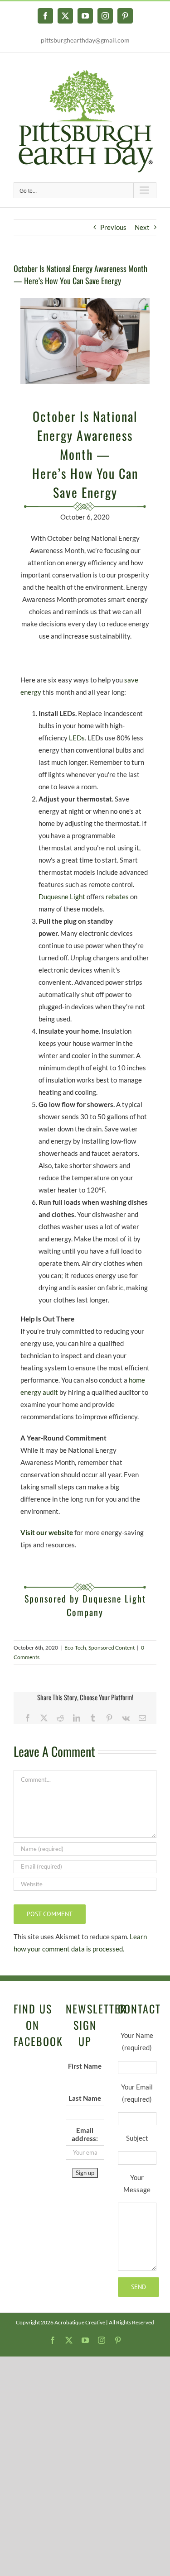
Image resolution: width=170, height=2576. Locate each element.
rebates (117, 897)
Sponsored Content (112, 1648)
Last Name (85, 2098)
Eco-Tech (75, 1648)
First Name (85, 2066)
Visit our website (47, 1532)
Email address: (85, 2134)
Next (142, 227)
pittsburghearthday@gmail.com (85, 40)
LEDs (77, 738)
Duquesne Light (62, 897)
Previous (113, 227)
